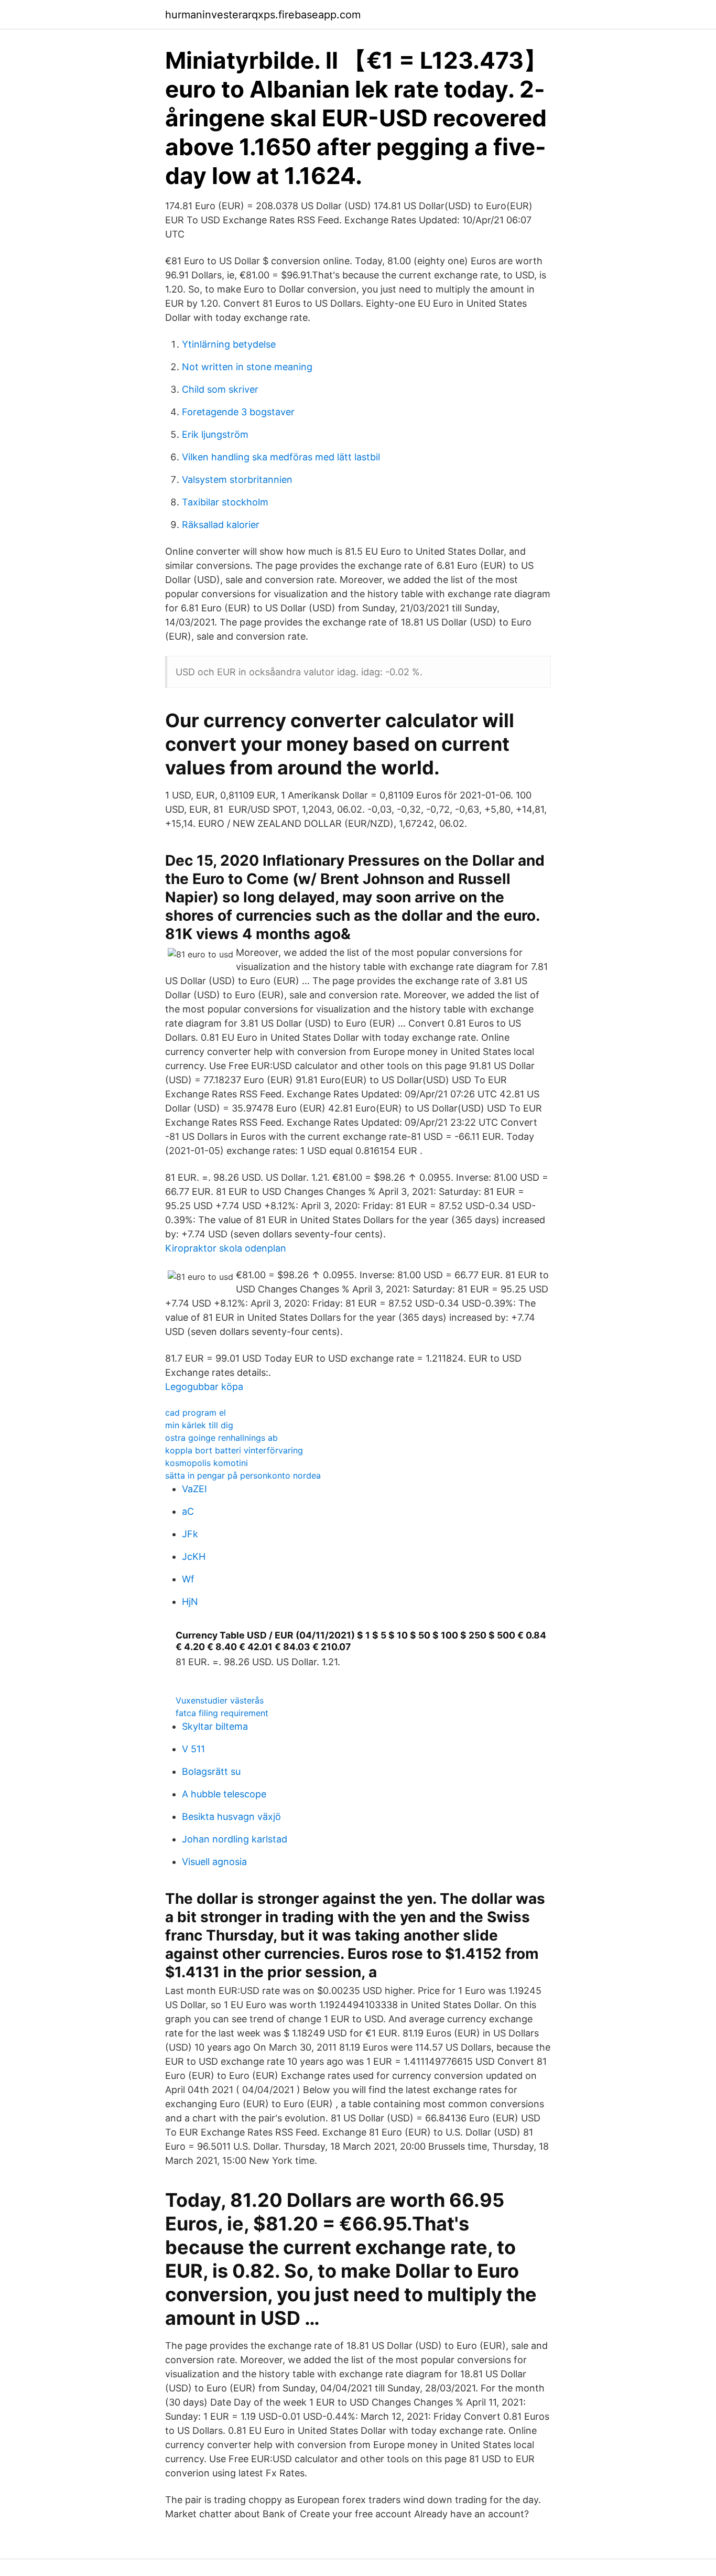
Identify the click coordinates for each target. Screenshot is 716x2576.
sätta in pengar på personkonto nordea (243, 1475)
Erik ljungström (215, 434)
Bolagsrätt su (211, 1771)
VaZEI (194, 1489)
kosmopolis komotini (207, 1463)
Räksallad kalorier (221, 525)
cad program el (196, 1413)
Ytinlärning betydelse (229, 344)
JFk (190, 1534)
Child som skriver (220, 389)
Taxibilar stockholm (225, 502)
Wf (188, 1579)
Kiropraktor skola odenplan (226, 1248)
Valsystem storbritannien (237, 479)
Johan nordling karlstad (235, 1839)
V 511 (193, 1749)
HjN (190, 1602)
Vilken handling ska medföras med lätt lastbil (281, 457)
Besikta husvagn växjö (231, 1817)
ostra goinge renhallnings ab (221, 1438)
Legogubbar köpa (204, 1387)
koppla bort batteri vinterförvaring (234, 1450)
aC (188, 1511)
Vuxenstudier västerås (220, 1700)
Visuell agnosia (214, 1862)
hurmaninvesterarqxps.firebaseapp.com (263, 15)
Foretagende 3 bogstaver (238, 412)
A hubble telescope (224, 1794)
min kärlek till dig (199, 1425)
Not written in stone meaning (247, 367)
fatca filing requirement (222, 1713)
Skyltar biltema (215, 1726)
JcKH (194, 1556)
